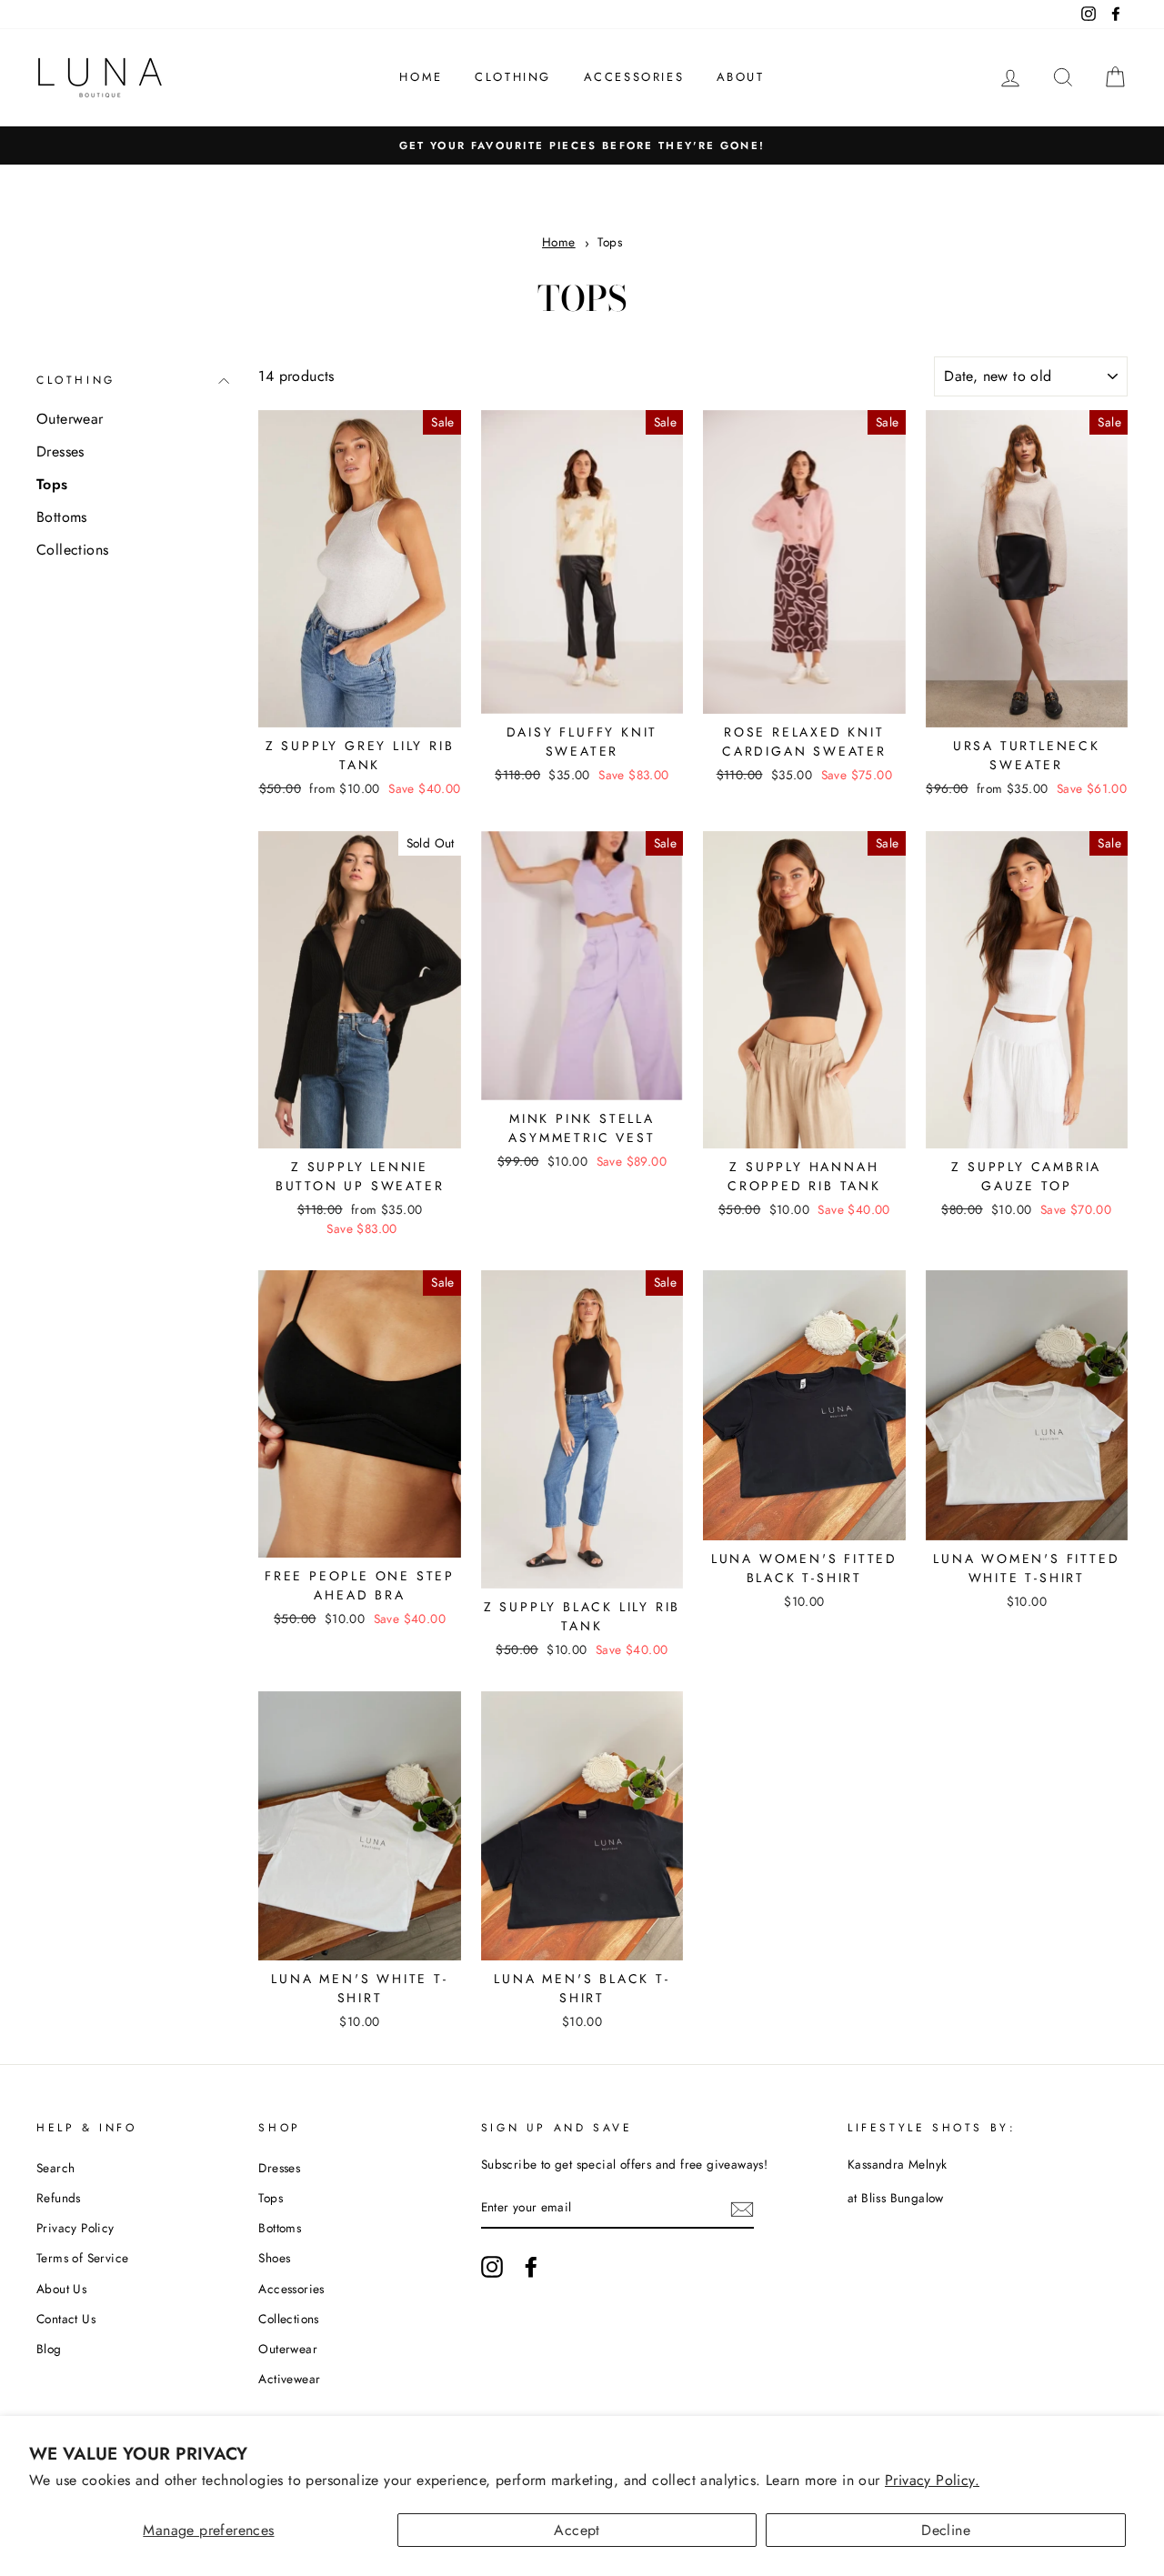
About (741, 77)
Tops (610, 242)
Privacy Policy (75, 2228)
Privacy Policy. (932, 2480)
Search (55, 2168)
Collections (72, 550)
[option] (582, 145)
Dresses (60, 451)
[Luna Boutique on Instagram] (492, 2267)
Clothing (513, 77)
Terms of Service (82, 2258)
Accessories (634, 77)
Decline (946, 2530)
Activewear (289, 2379)
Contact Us (66, 2319)
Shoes (274, 2258)
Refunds (59, 2198)
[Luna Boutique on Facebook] (531, 2267)
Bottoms (62, 517)
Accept (577, 2530)
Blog (49, 2349)
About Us (61, 2289)
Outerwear (70, 419)
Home (421, 77)
